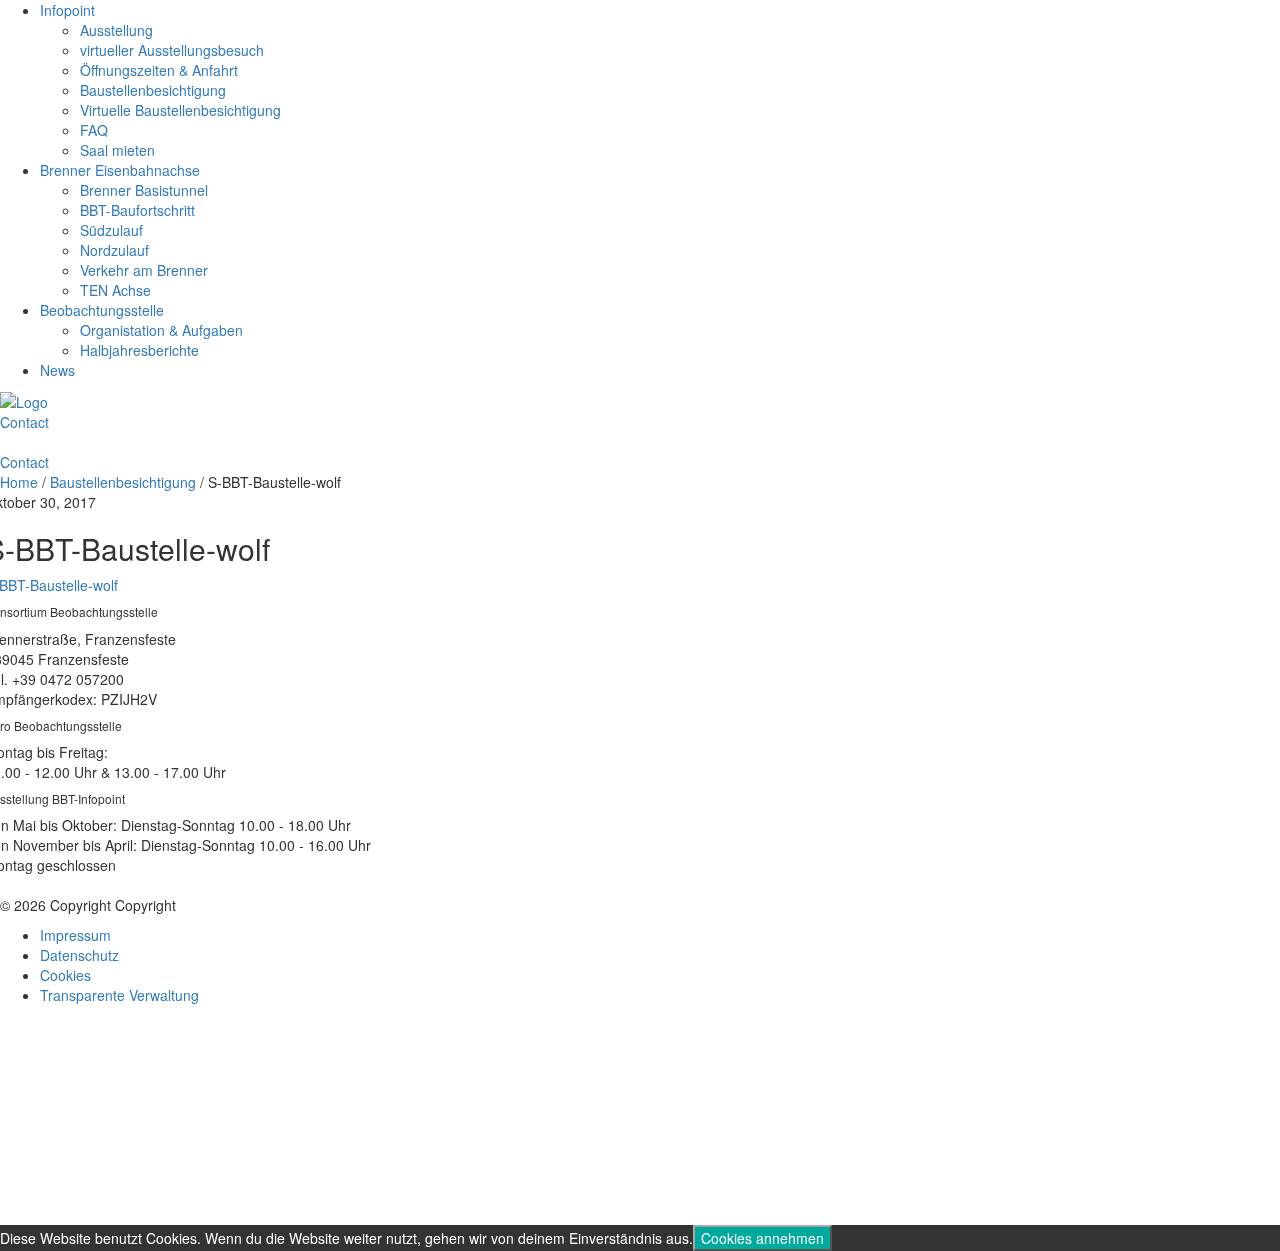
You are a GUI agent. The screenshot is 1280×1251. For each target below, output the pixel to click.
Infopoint (67, 10)
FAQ (94, 130)
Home (19, 482)
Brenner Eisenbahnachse (120, 170)
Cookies (65, 975)
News (57, 370)
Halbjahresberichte (139, 350)
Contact (24, 422)
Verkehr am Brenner (144, 270)
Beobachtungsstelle (102, 310)
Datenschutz (79, 955)
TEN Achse (115, 290)
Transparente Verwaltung (119, 995)
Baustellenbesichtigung (153, 90)
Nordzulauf (114, 250)
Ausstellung (116, 30)
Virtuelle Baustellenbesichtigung (180, 110)
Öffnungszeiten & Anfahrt (159, 70)
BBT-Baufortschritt (137, 210)
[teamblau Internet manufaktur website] (640, 1118)
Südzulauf (111, 230)
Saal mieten (117, 150)
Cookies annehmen (762, 1238)
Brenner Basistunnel (144, 190)
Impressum (75, 935)
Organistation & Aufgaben (161, 330)
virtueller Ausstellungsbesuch (172, 50)
